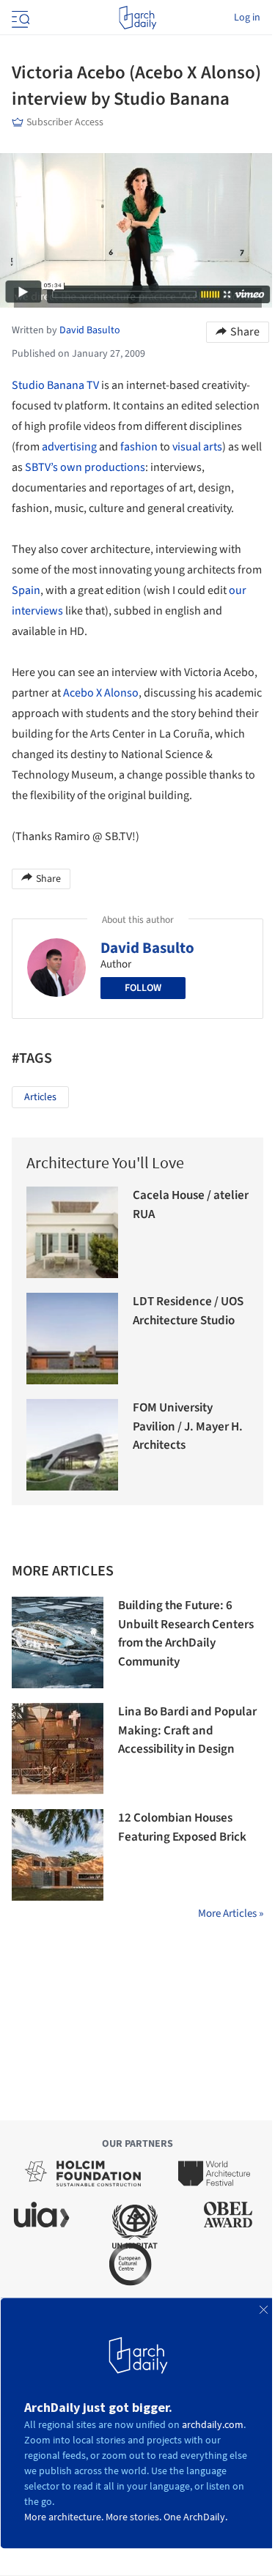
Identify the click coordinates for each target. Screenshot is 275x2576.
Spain (26, 590)
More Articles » (231, 1914)
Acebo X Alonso (101, 693)
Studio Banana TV (55, 385)
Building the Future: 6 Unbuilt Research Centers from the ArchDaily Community (186, 1634)
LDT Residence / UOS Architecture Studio (188, 1311)
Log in (247, 18)
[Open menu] (19, 18)
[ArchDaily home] (137, 18)
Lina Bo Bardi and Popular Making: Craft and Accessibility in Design (187, 1730)
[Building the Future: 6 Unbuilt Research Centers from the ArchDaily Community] (58, 1643)
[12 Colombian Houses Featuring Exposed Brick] (58, 1855)
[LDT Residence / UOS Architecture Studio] (72, 1339)
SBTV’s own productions (85, 467)
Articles (40, 1097)
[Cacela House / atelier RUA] (72, 1232)
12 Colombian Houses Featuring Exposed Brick (182, 1827)
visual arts (197, 447)
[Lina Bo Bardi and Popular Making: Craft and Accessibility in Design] (58, 1749)
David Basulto (147, 948)
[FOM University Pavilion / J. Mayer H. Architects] (72, 1445)
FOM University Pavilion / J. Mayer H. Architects (188, 1426)
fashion (139, 447)
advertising (69, 447)
